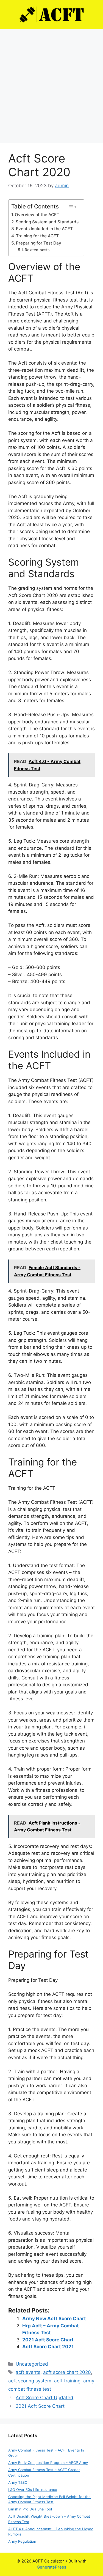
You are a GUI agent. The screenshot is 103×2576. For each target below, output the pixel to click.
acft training (67, 2381)
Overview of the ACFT (37, 215)
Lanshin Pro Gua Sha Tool (30, 2509)
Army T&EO (18, 2482)
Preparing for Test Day (39, 243)
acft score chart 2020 (67, 2372)
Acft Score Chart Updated (44, 2398)
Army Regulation (22, 2541)
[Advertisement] (51, 83)
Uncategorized (32, 2364)
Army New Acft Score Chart (54, 2319)
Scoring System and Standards (47, 222)
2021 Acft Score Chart (48, 2340)
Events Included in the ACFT (44, 229)
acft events (28, 2372)
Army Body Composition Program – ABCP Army (48, 2463)
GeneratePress (51, 2567)
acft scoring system (30, 2381)
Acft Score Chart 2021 (48, 2347)
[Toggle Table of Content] (72, 207)
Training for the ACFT (37, 236)
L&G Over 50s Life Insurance (33, 2490)
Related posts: (38, 250)
